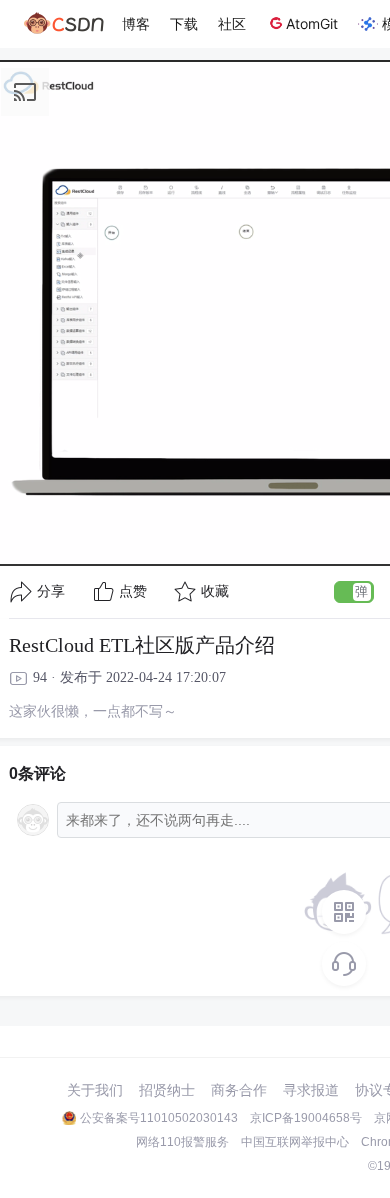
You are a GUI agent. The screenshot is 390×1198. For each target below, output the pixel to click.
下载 (184, 23)
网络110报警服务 (182, 1142)
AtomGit (312, 23)
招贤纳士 (167, 1090)
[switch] (354, 592)
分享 (51, 591)
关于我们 (95, 1090)
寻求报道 (311, 1090)
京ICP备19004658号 (306, 1118)
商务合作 (239, 1090)
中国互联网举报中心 (295, 1142)
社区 (232, 23)
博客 (136, 23)
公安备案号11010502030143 (159, 1118)
